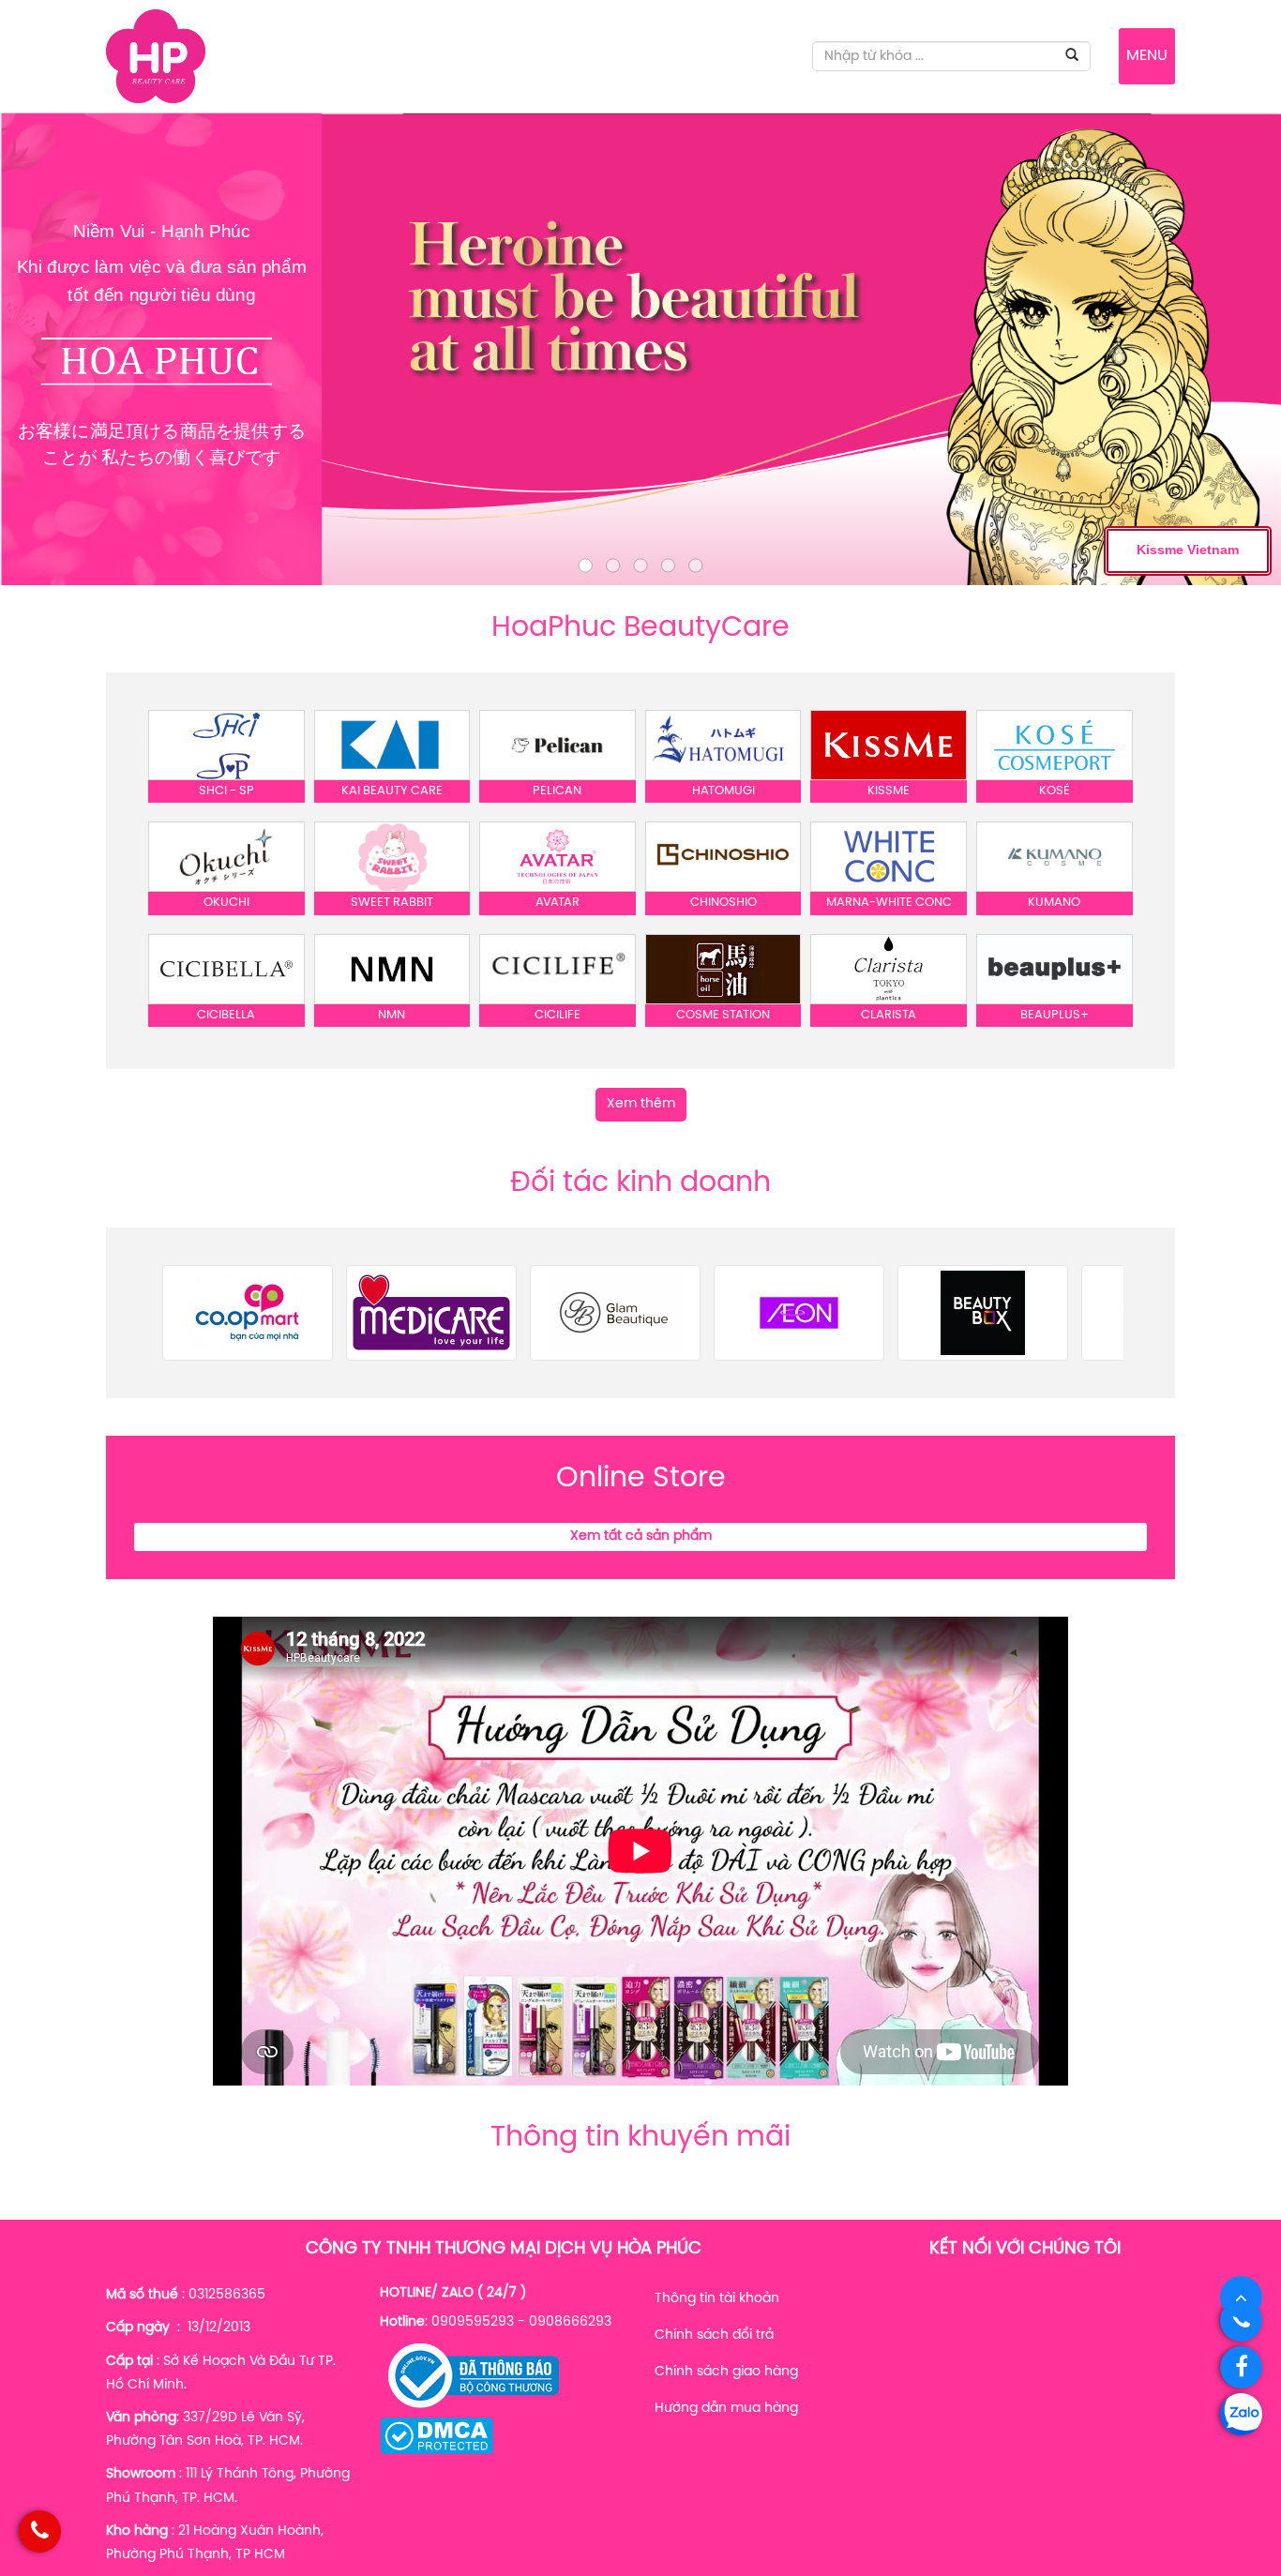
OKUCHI (226, 903)
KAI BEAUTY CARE (392, 791)
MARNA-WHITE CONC (889, 903)
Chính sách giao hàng (726, 2372)
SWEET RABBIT (392, 903)
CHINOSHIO (723, 903)
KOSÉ (1055, 791)
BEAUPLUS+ (1055, 1015)
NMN (392, 1015)
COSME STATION (723, 1015)
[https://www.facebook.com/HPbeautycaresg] (1241, 2367)
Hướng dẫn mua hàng (726, 2409)
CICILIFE (558, 1015)
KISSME (889, 791)
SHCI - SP (226, 791)
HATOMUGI (723, 791)
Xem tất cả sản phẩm (641, 1537)
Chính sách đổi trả (714, 2335)
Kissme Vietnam (1188, 550)
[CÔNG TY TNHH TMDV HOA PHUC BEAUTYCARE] (156, 57)
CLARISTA (889, 1015)
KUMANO (1054, 903)
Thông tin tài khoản (717, 2299)
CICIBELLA (226, 1015)
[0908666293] (1241, 2320)
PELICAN (557, 791)
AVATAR (558, 903)
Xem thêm (641, 1104)
